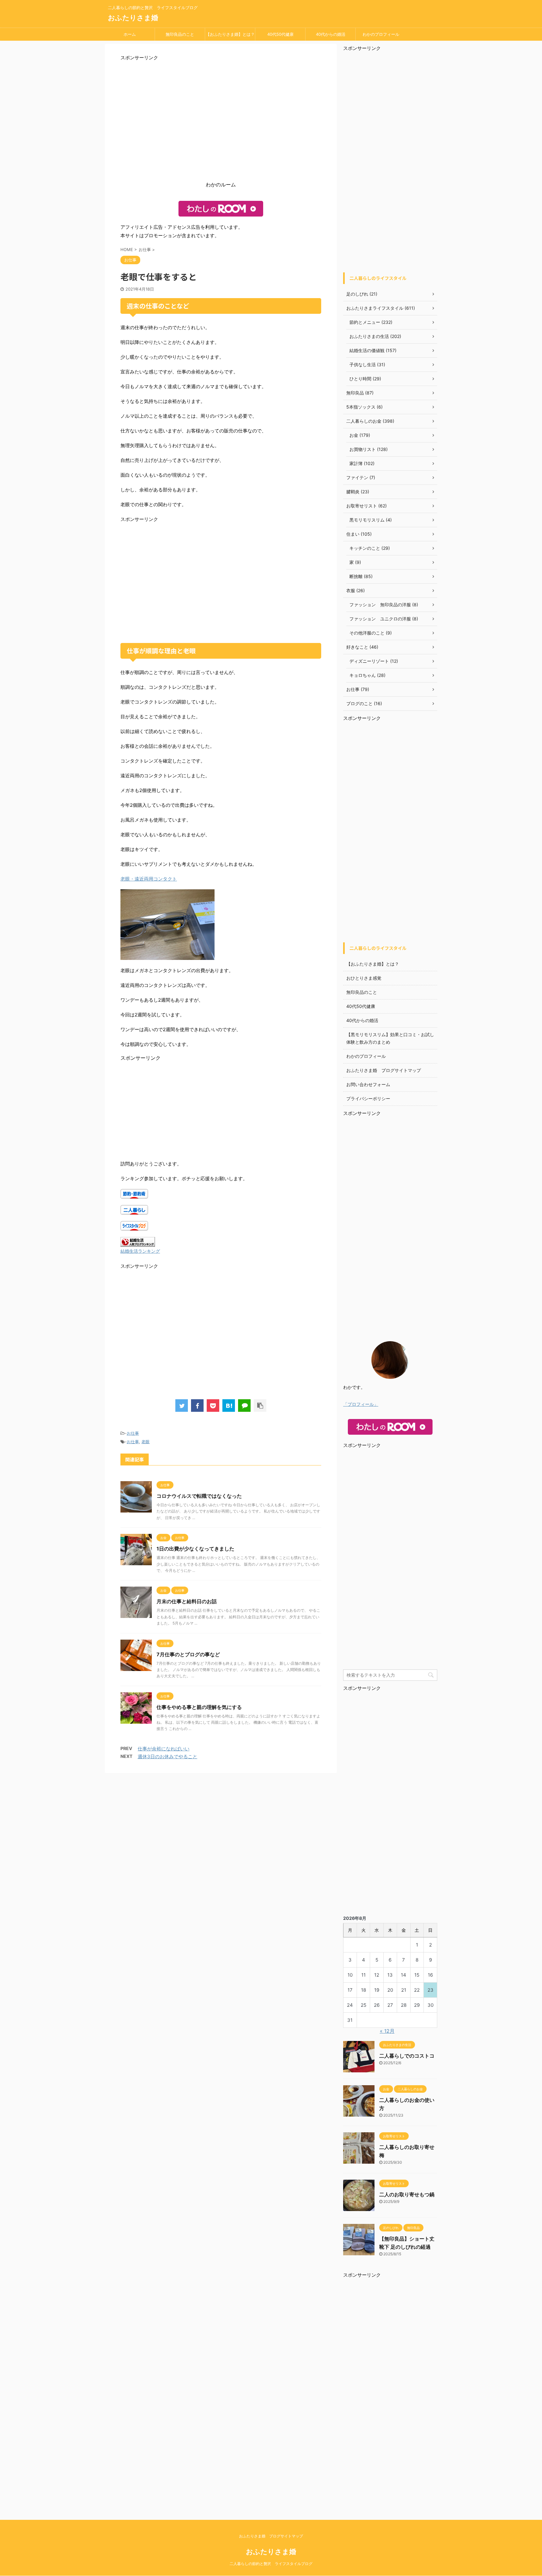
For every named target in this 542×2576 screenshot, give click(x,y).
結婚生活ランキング (140, 1251)
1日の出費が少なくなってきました (195, 1549)
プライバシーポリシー (368, 1098)
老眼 (146, 1442)
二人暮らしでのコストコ (407, 2056)
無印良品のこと (180, 34)
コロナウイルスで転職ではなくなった (199, 1496)
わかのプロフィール (381, 34)
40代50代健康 (280, 34)
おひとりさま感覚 (364, 978)
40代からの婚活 (331, 34)
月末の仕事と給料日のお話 (187, 1601)
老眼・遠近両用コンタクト (149, 879)
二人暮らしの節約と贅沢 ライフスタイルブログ (271, 2564)
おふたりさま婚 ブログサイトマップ (384, 1070)
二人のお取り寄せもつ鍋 (407, 2194)
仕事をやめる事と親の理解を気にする (199, 1707)
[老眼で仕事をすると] (229, 1406)
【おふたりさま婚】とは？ (230, 34)
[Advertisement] (221, 123)
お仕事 (133, 1433)
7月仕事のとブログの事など (188, 1654)
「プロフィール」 (361, 1404)
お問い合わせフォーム (368, 1084)
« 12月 (387, 2031)
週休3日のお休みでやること (167, 1757)
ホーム (130, 34)
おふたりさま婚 (133, 18)
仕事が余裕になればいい (164, 1749)
